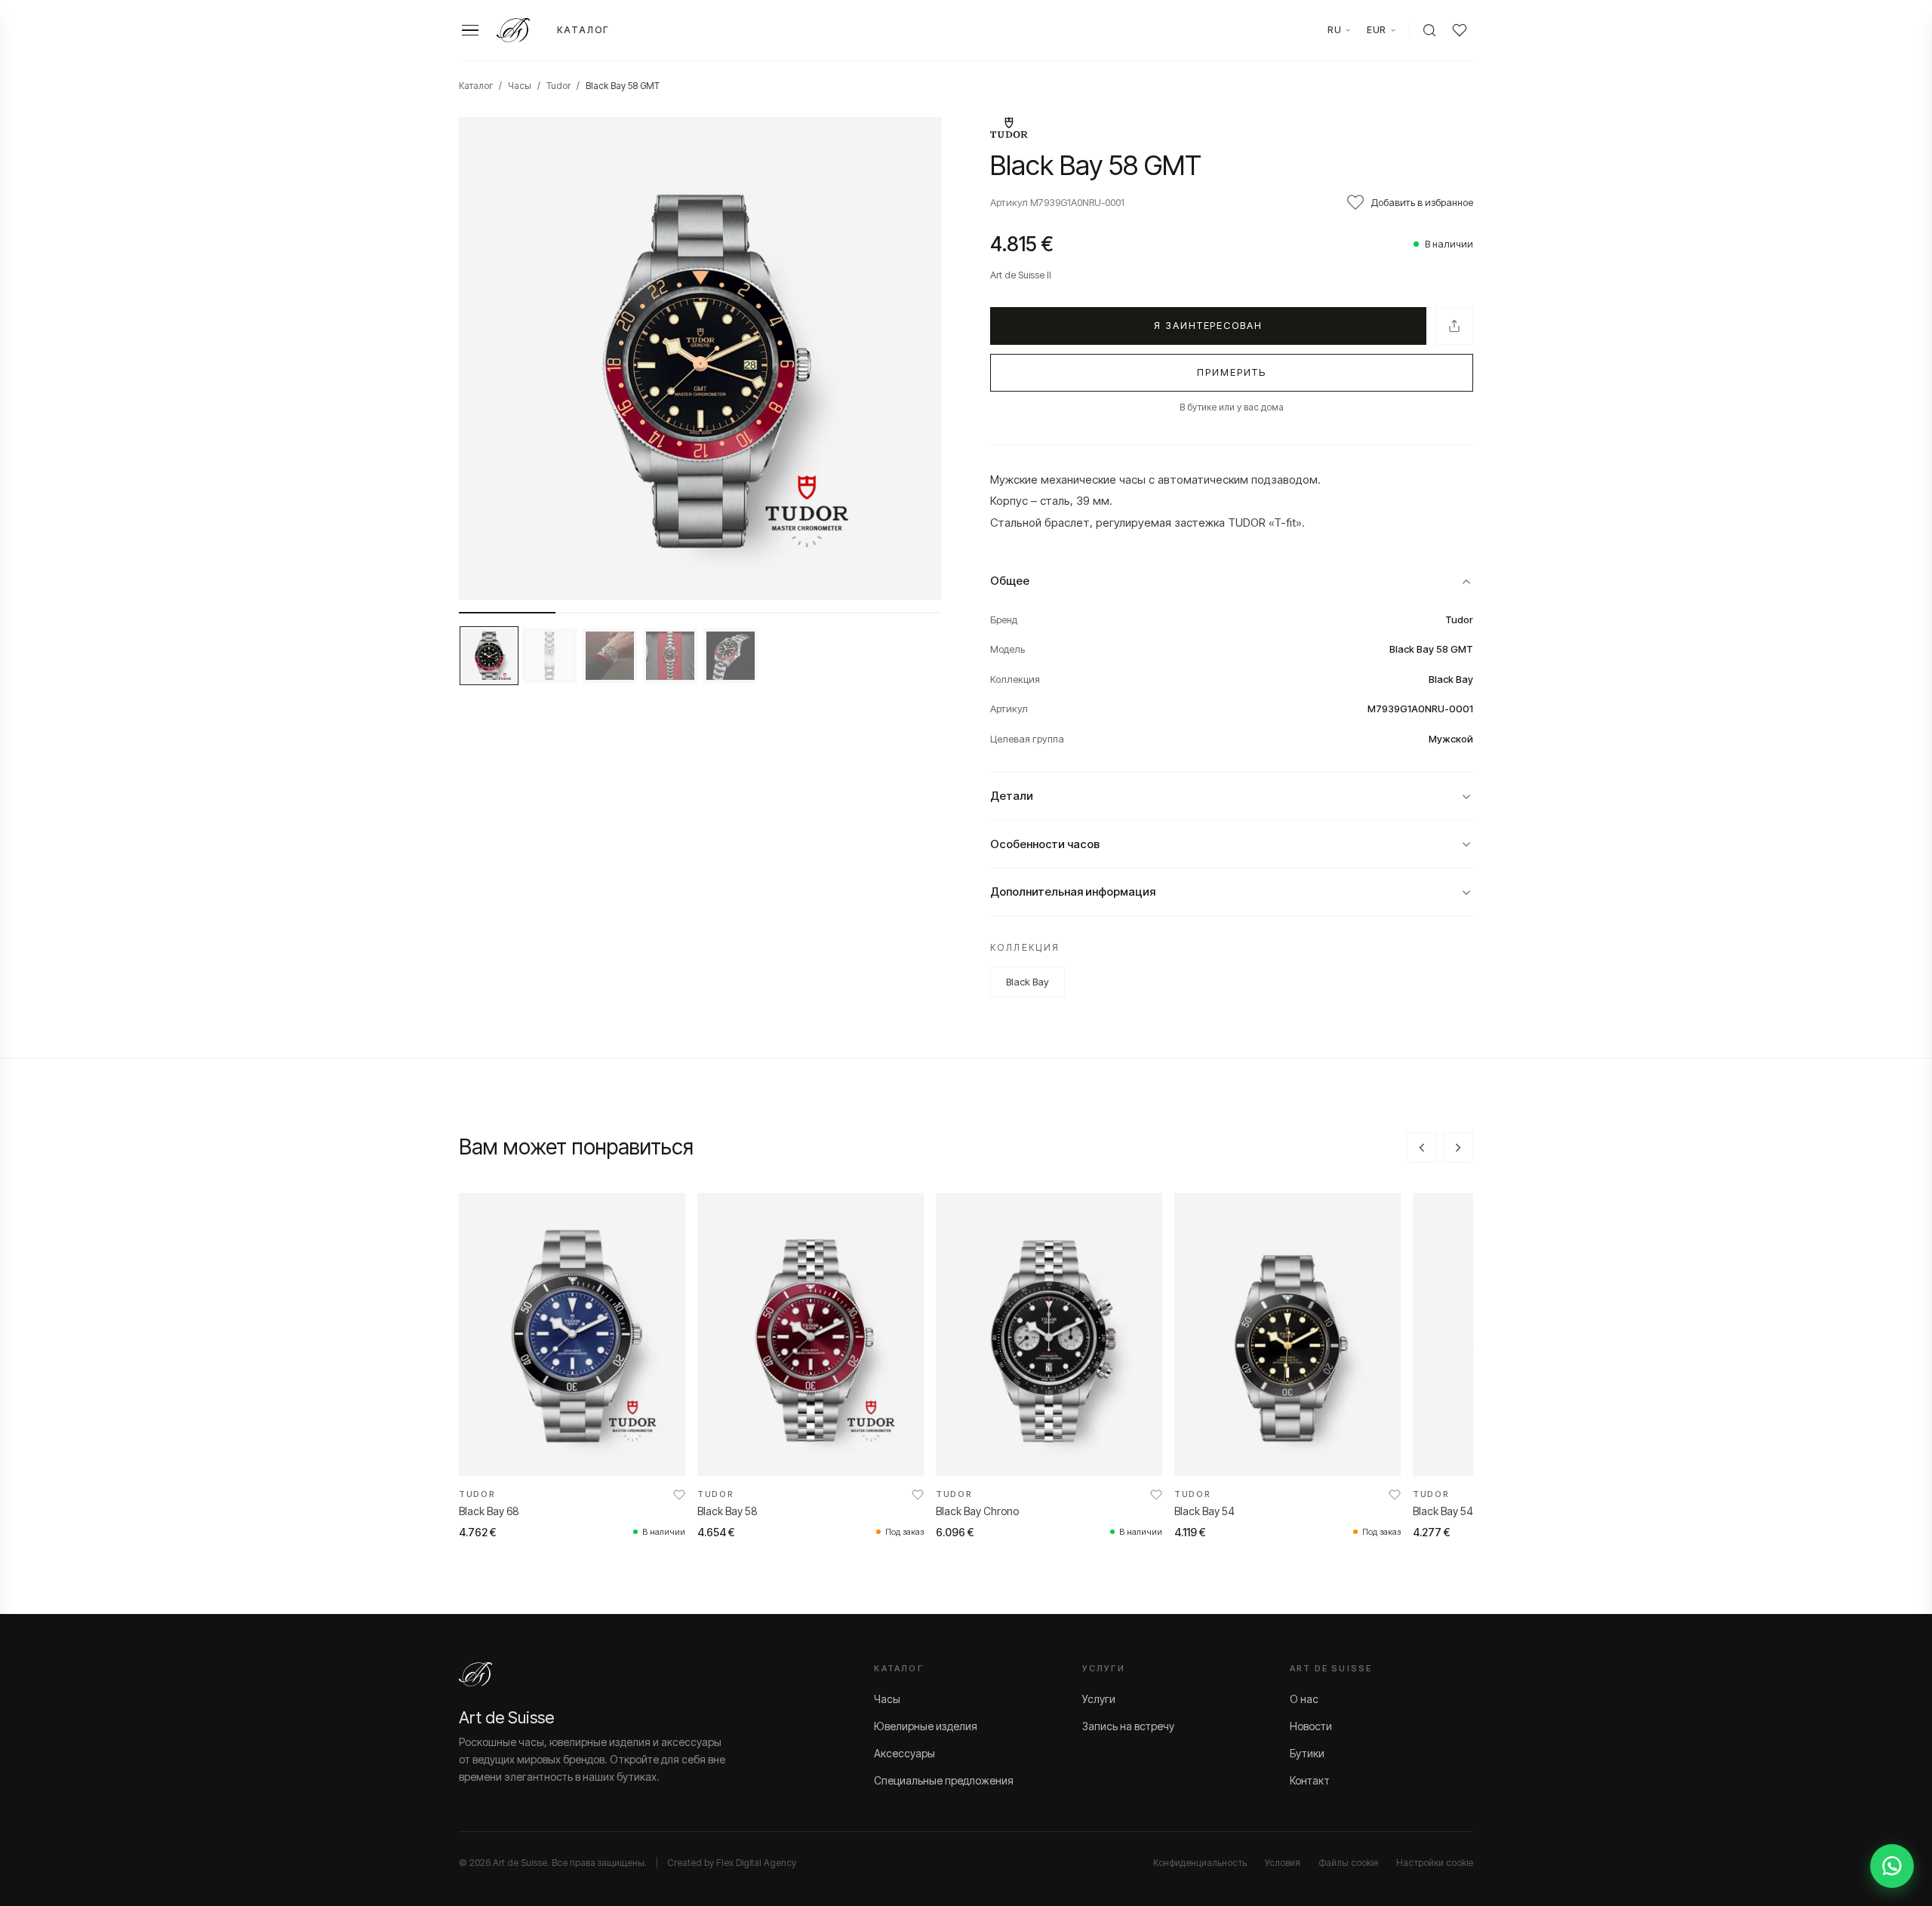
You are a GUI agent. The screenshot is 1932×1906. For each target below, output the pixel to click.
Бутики (1307, 1753)
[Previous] (1422, 1148)
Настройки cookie (1435, 1863)
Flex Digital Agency (756, 1863)
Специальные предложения (944, 1780)
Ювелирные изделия (926, 1726)
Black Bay (1028, 982)
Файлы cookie (1348, 1863)
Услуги (1099, 1699)
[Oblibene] (1460, 30)
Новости (1311, 1726)
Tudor (558, 86)
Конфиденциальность (1200, 1863)
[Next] (1458, 1148)
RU (1334, 30)
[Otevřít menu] (470, 31)
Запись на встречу (1128, 1726)
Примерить (1232, 372)
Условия (1283, 1863)
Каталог (583, 30)
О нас (1304, 1699)
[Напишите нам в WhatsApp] (1892, 1866)
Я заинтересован (1208, 325)
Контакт (1310, 1780)
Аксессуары (904, 1753)
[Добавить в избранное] (679, 1495)
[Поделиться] (1454, 326)
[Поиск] (1429, 30)
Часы (520, 86)
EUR (1377, 30)
